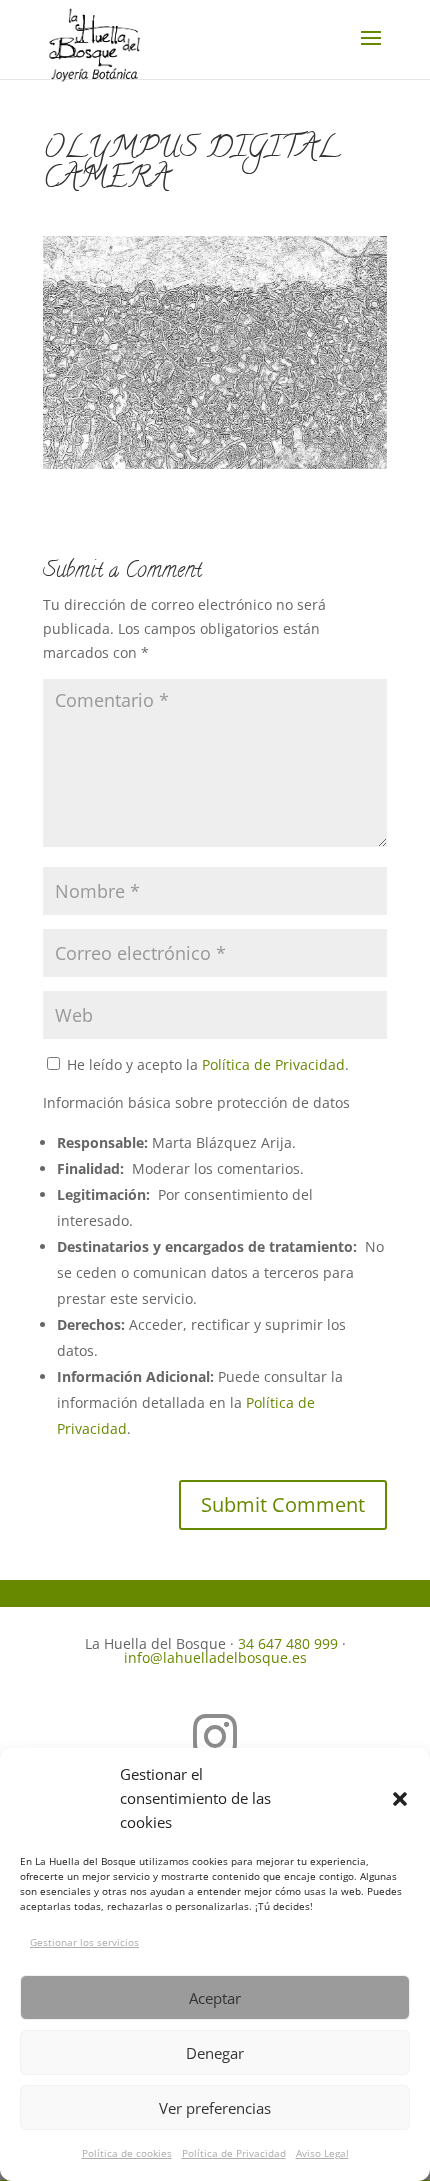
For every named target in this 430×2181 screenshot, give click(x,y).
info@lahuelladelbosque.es (215, 1657)
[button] (400, 1799)
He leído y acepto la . (206, 1064)
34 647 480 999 (288, 1643)
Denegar (215, 2053)
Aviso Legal (322, 2153)
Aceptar (215, 1998)
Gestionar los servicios (84, 1942)
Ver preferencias (215, 2108)
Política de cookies (127, 2153)
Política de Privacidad (234, 2153)
